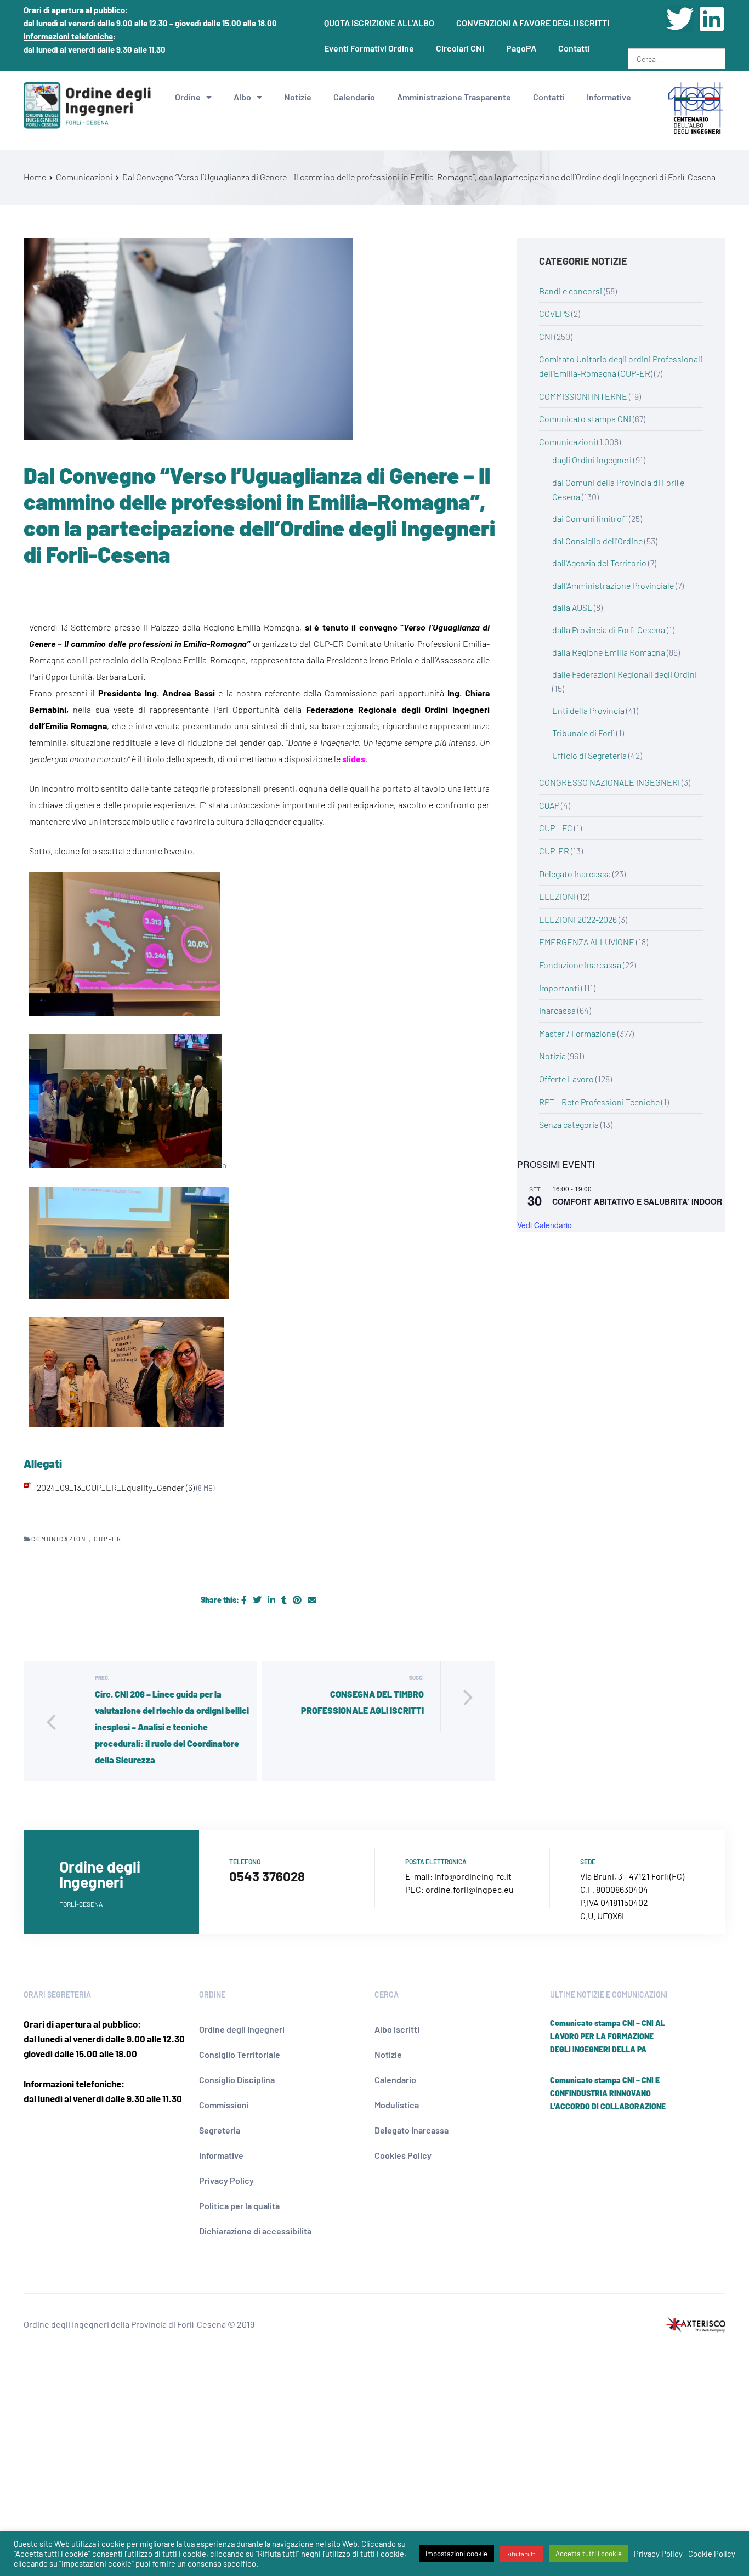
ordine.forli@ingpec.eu (470, 1889)
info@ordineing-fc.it (473, 1876)
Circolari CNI (460, 48)
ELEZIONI (557, 896)
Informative (609, 97)
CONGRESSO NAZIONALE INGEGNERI (609, 782)
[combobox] (677, 59)
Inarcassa (557, 1010)
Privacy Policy (226, 2180)
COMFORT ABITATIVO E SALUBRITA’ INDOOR (637, 1201)
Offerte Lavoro (566, 1079)
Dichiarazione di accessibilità (255, 2231)
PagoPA (521, 48)
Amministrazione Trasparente (454, 97)
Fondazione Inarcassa (580, 965)
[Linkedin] (712, 19)
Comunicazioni (60, 1539)
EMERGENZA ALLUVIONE (587, 942)
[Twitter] (680, 19)
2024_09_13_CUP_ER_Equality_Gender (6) (116, 1487)
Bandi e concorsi (571, 291)
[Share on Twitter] (258, 1600)
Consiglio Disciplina (237, 2079)
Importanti (559, 988)
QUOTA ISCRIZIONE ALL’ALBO (379, 23)
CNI (546, 336)
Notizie (298, 97)
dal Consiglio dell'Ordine (597, 541)
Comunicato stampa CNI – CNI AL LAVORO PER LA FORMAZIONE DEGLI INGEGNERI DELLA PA (608, 2036)
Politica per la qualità (239, 2206)
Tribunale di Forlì (583, 733)
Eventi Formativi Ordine (369, 48)
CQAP (549, 805)
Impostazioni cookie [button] (456, 2554)
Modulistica (397, 2105)
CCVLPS (554, 313)
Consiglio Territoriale (240, 2054)
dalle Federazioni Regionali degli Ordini (625, 674)
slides (354, 759)
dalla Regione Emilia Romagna (609, 652)
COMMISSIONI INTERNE (583, 396)
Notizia (552, 1056)
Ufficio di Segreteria (589, 755)
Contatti (574, 48)
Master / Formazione (577, 1033)
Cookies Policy (403, 2155)
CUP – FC (556, 828)
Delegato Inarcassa (575, 874)
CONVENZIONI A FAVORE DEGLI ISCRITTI (533, 23)
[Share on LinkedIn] (272, 1600)
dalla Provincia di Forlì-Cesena (609, 630)
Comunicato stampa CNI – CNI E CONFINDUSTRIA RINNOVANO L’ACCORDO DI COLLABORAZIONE (608, 2093)
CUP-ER (108, 1539)
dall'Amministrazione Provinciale (613, 585)
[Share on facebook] (245, 1600)
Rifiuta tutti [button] (521, 2554)
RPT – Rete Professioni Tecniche (599, 1102)
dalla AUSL (572, 607)
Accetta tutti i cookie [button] (589, 2554)
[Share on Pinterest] (298, 1600)
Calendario (354, 97)
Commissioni (224, 2105)
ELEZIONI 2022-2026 (578, 919)
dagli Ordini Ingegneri (592, 460)
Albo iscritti (397, 2029)
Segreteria (220, 2130)
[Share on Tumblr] (285, 1600)
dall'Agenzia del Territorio (599, 563)
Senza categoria (569, 1124)
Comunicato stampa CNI (585, 419)
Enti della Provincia (588, 710)
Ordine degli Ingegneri (242, 2029)
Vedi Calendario (544, 1225)
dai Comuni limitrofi (590, 518)
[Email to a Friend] (312, 1600)
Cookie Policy (712, 2554)
